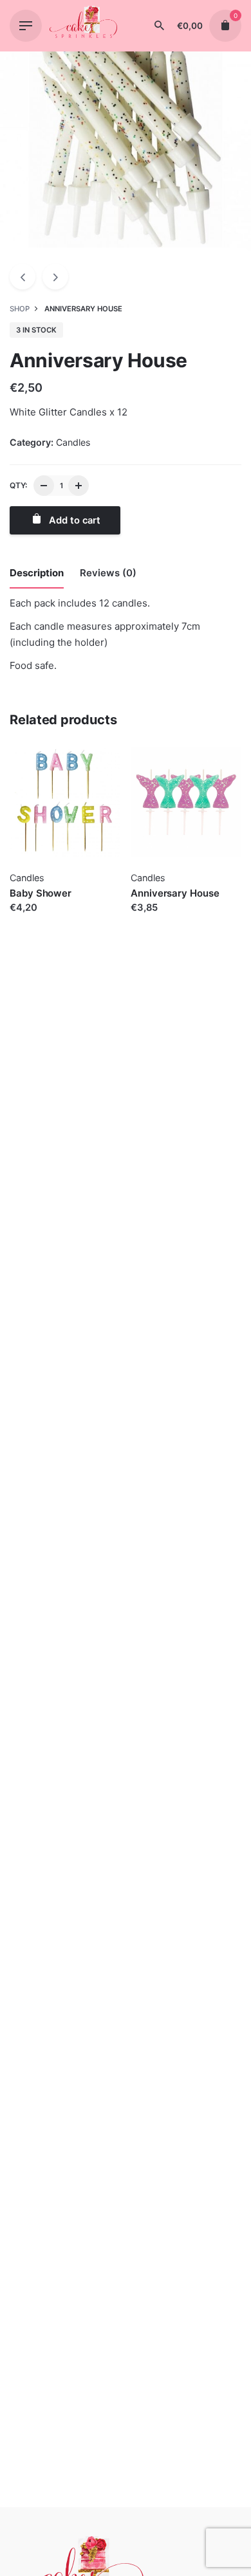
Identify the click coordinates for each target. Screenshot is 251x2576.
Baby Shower (41, 893)
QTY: (18, 485)
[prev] (23, 277)
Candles (73, 442)
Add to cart (35, 920)
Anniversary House (175, 893)
